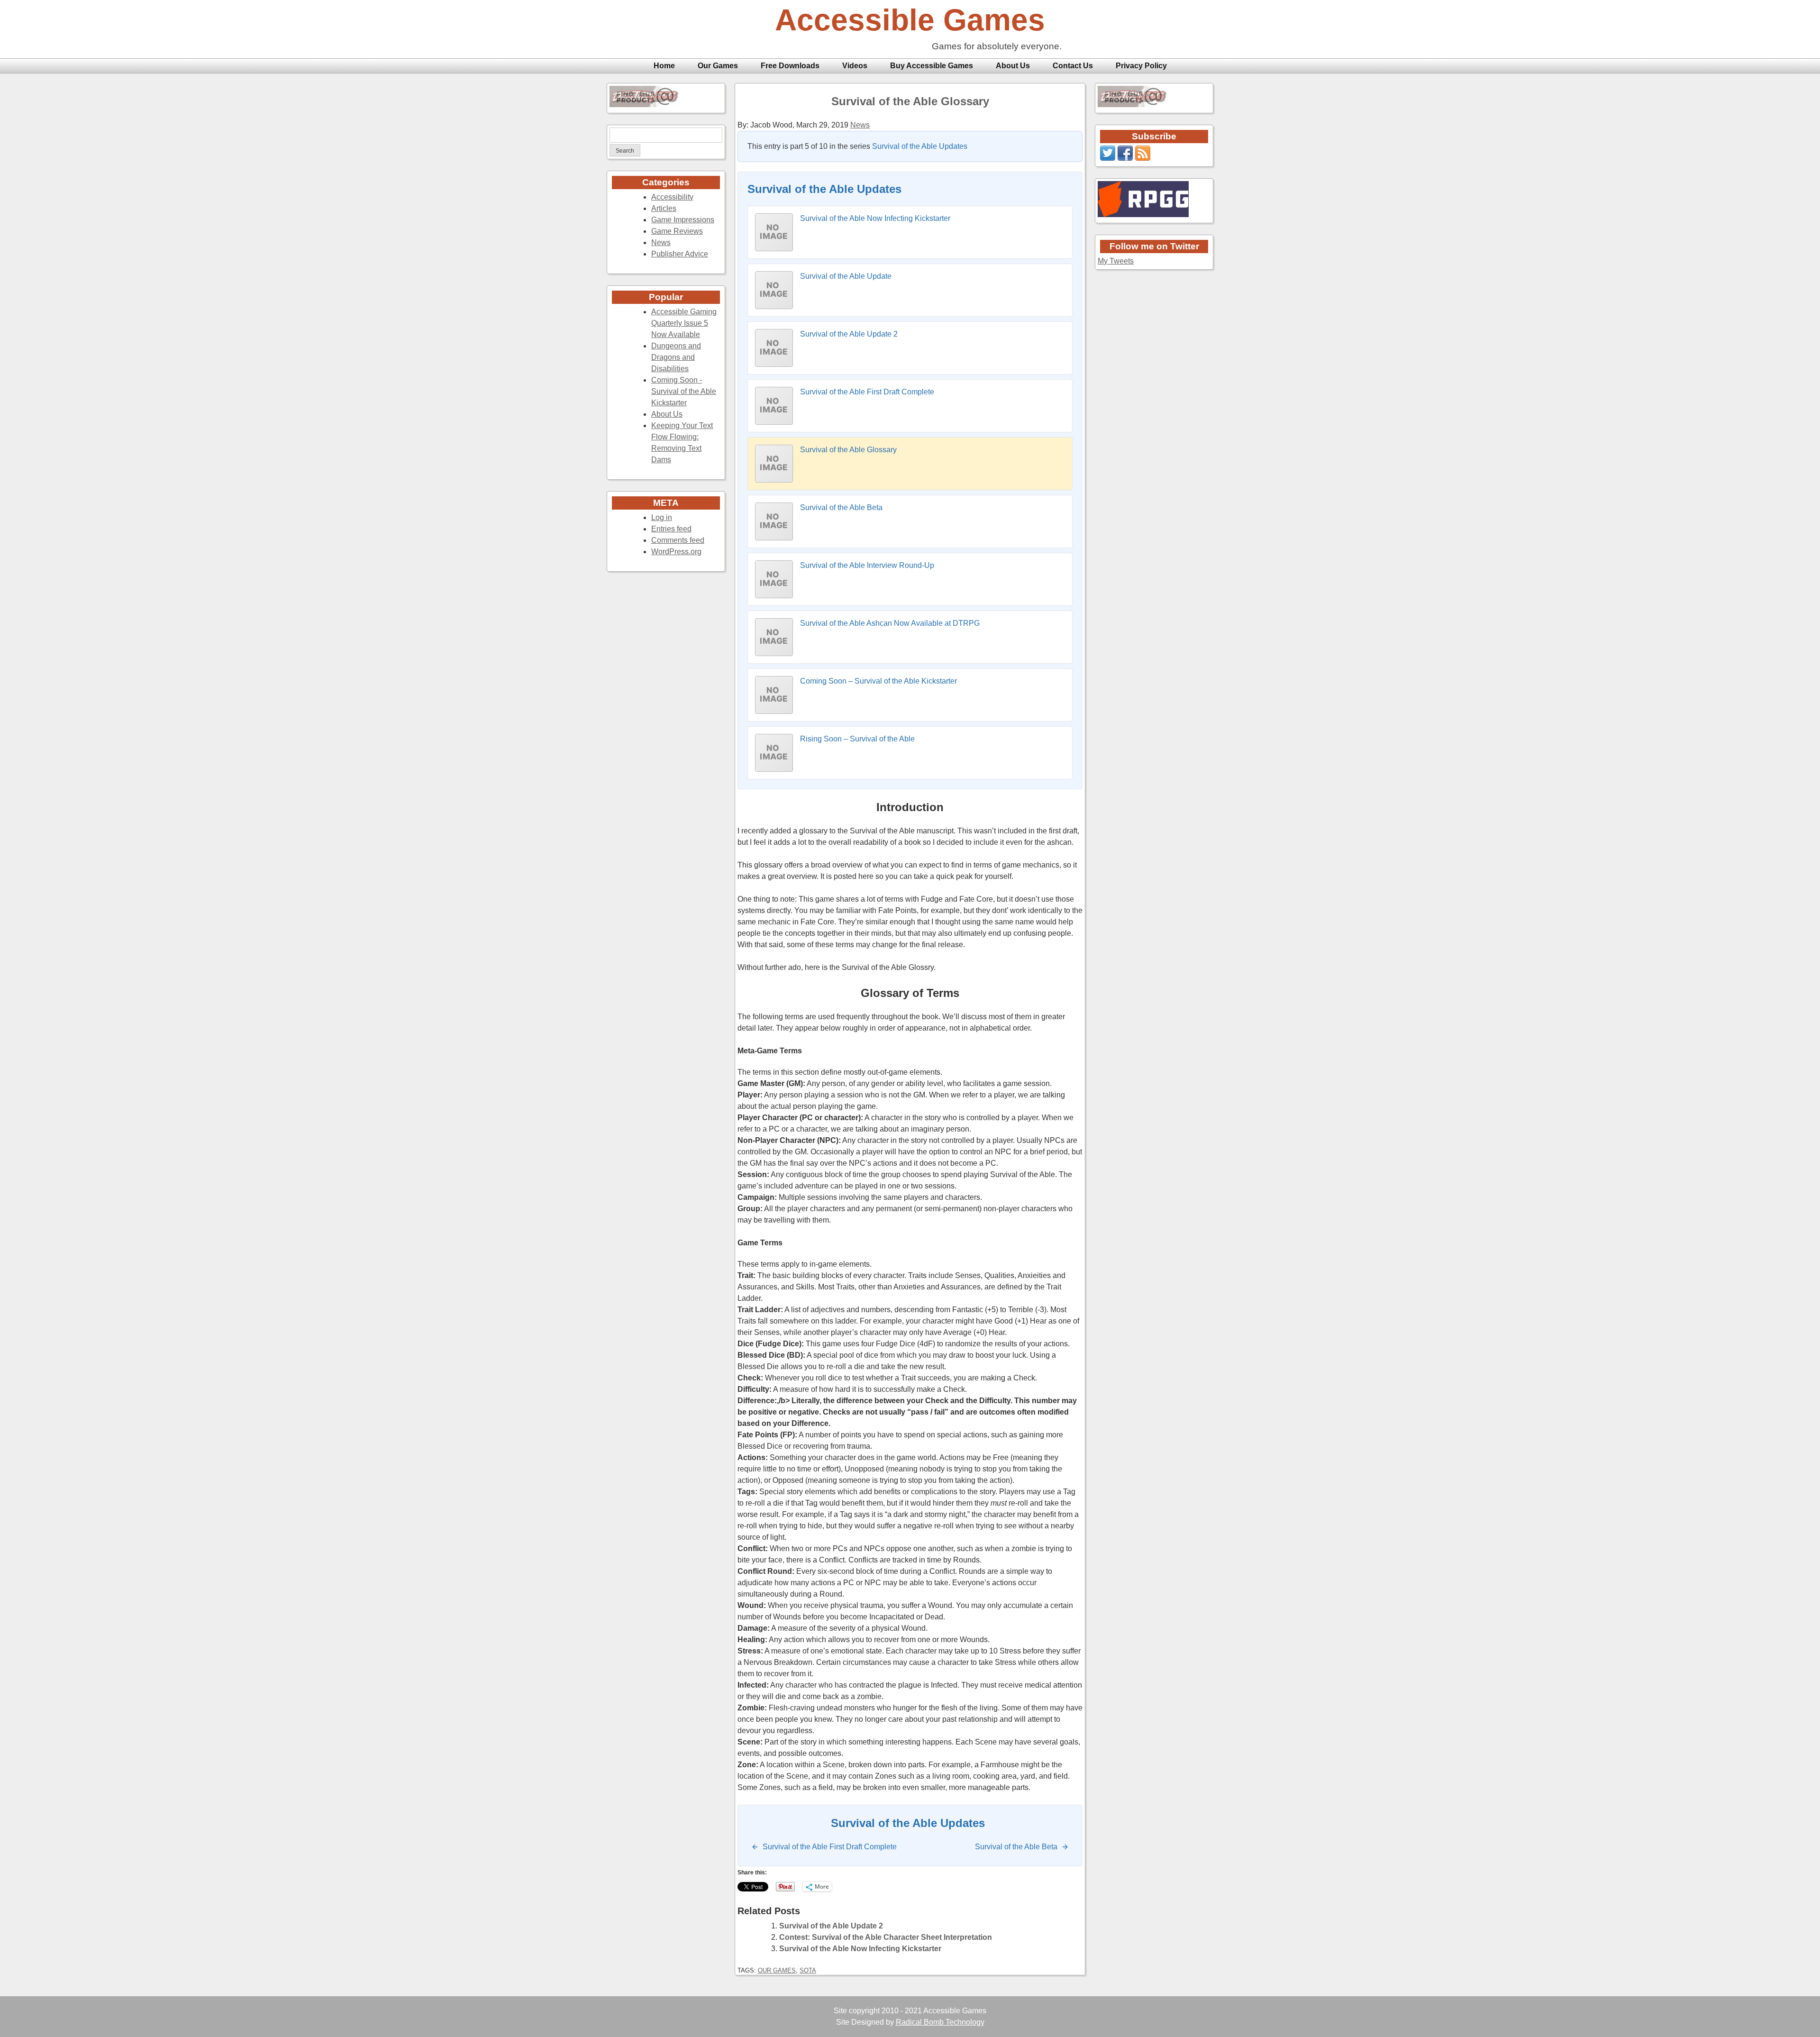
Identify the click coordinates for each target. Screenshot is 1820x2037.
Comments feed (678, 540)
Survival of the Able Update (846, 276)
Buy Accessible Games (932, 66)
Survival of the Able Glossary (910, 101)
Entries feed (671, 529)
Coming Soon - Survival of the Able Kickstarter (684, 391)
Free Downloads (790, 66)
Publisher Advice (680, 254)
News (661, 242)
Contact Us (1073, 66)
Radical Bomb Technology (940, 2022)
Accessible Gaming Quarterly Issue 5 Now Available (684, 323)
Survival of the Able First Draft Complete (867, 392)
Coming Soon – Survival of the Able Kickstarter (878, 681)
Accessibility (672, 197)
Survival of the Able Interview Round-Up (867, 565)
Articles (664, 208)
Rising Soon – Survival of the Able (857, 739)
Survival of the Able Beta (841, 507)
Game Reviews (677, 231)
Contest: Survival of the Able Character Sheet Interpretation (886, 1937)
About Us (1013, 66)
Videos (855, 66)
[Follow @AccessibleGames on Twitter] (1108, 158)
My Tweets (1116, 261)
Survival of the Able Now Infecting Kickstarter (875, 218)
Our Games (718, 66)
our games (777, 1970)
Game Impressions (683, 220)
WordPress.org (676, 552)
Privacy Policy (1141, 66)
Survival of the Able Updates (920, 146)
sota (808, 1970)
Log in (662, 517)
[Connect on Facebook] (1125, 158)
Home (664, 66)
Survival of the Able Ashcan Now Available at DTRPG (890, 623)
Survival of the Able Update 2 (849, 334)
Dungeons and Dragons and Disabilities (676, 357)
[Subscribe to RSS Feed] (1143, 158)
